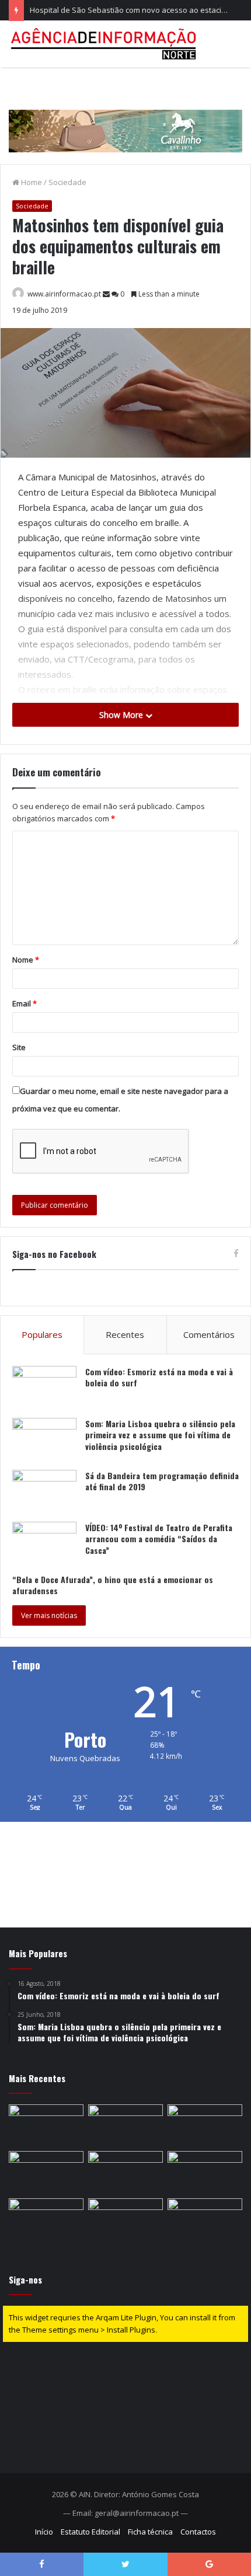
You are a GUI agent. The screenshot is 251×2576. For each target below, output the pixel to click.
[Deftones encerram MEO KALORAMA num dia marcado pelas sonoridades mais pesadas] (125, 2125)
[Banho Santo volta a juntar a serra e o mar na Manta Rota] (125, 2172)
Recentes (125, 1334)
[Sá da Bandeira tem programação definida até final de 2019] (44, 1492)
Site (19, 1047)
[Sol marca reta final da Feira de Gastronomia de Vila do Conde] (205, 2219)
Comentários (209, 1334)
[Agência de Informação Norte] (105, 44)
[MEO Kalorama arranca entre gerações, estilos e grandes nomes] (125, 2219)
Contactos (198, 2532)
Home (31, 182)
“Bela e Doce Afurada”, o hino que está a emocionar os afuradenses (113, 1585)
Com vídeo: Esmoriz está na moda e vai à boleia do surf (159, 1377)
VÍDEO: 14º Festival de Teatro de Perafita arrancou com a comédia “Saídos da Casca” (159, 1539)
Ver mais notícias (49, 1615)
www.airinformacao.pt (64, 294)
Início (44, 2532)
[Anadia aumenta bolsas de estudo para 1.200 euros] (46, 2172)
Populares (42, 1334)
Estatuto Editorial (90, 2532)
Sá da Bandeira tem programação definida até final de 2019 (162, 1481)
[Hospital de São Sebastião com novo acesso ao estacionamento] (205, 2125)
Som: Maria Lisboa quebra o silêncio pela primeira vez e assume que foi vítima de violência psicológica (160, 1435)
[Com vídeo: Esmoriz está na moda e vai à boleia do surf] (44, 1388)
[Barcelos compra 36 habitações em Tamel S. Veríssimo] (46, 2219)
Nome (26, 960)
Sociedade (67, 182)
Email (25, 1003)
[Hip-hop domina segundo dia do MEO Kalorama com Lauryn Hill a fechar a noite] (205, 2172)
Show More (122, 715)
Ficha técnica (150, 2532)
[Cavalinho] (125, 114)
